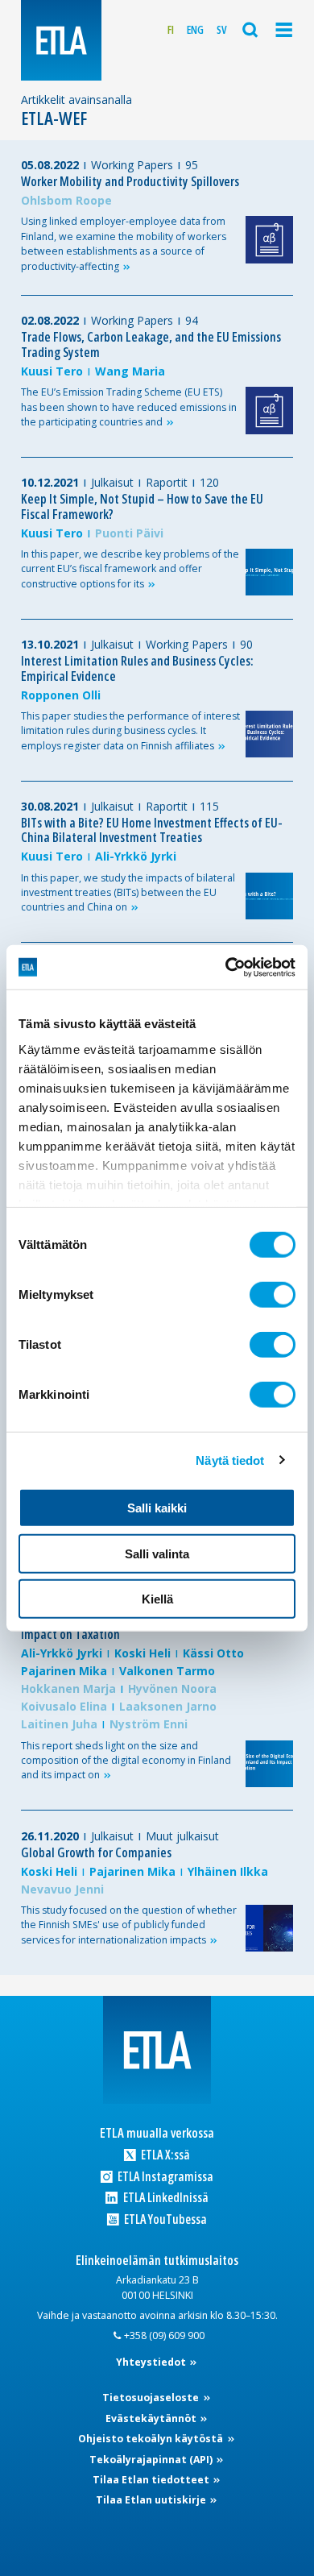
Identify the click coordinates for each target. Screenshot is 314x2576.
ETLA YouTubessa (164, 2219)
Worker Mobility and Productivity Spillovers (130, 181)
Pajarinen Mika (64, 1671)
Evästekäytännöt (152, 2418)
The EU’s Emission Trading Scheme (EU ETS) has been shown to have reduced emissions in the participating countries (129, 407)
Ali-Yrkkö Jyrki (136, 856)
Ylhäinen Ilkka (228, 1871)
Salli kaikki (157, 1508)
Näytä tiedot (230, 1460)
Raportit (167, 482)
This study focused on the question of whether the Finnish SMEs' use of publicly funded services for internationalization (129, 1925)
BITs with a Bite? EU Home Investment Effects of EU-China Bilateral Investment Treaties (152, 830)
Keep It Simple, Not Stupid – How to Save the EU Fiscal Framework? (142, 506)
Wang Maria (130, 371)
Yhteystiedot (152, 2362)
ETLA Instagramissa (164, 2177)
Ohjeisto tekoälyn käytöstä (152, 2439)
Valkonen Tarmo (167, 1671)
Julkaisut (112, 482)
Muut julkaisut (182, 1836)
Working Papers (132, 165)
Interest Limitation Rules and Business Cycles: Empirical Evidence (137, 668)
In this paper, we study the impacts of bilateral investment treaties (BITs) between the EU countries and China (128, 893)
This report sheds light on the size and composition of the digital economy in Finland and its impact (126, 1761)
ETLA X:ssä (164, 2155)
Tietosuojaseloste (152, 2398)
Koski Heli (143, 1653)
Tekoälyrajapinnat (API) (152, 2460)
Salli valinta (157, 1553)
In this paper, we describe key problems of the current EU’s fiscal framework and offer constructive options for (130, 569)
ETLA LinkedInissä (164, 2198)
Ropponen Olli (61, 695)
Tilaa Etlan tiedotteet (152, 2480)
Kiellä (157, 1599)
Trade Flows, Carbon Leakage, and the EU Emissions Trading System (151, 344)
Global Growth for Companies (96, 1852)
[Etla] (61, 40)
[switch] (273, 1295)
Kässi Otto (213, 1653)
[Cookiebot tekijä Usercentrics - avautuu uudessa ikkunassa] (226, 967)
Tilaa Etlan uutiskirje (152, 2500)
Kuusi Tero (52, 371)
